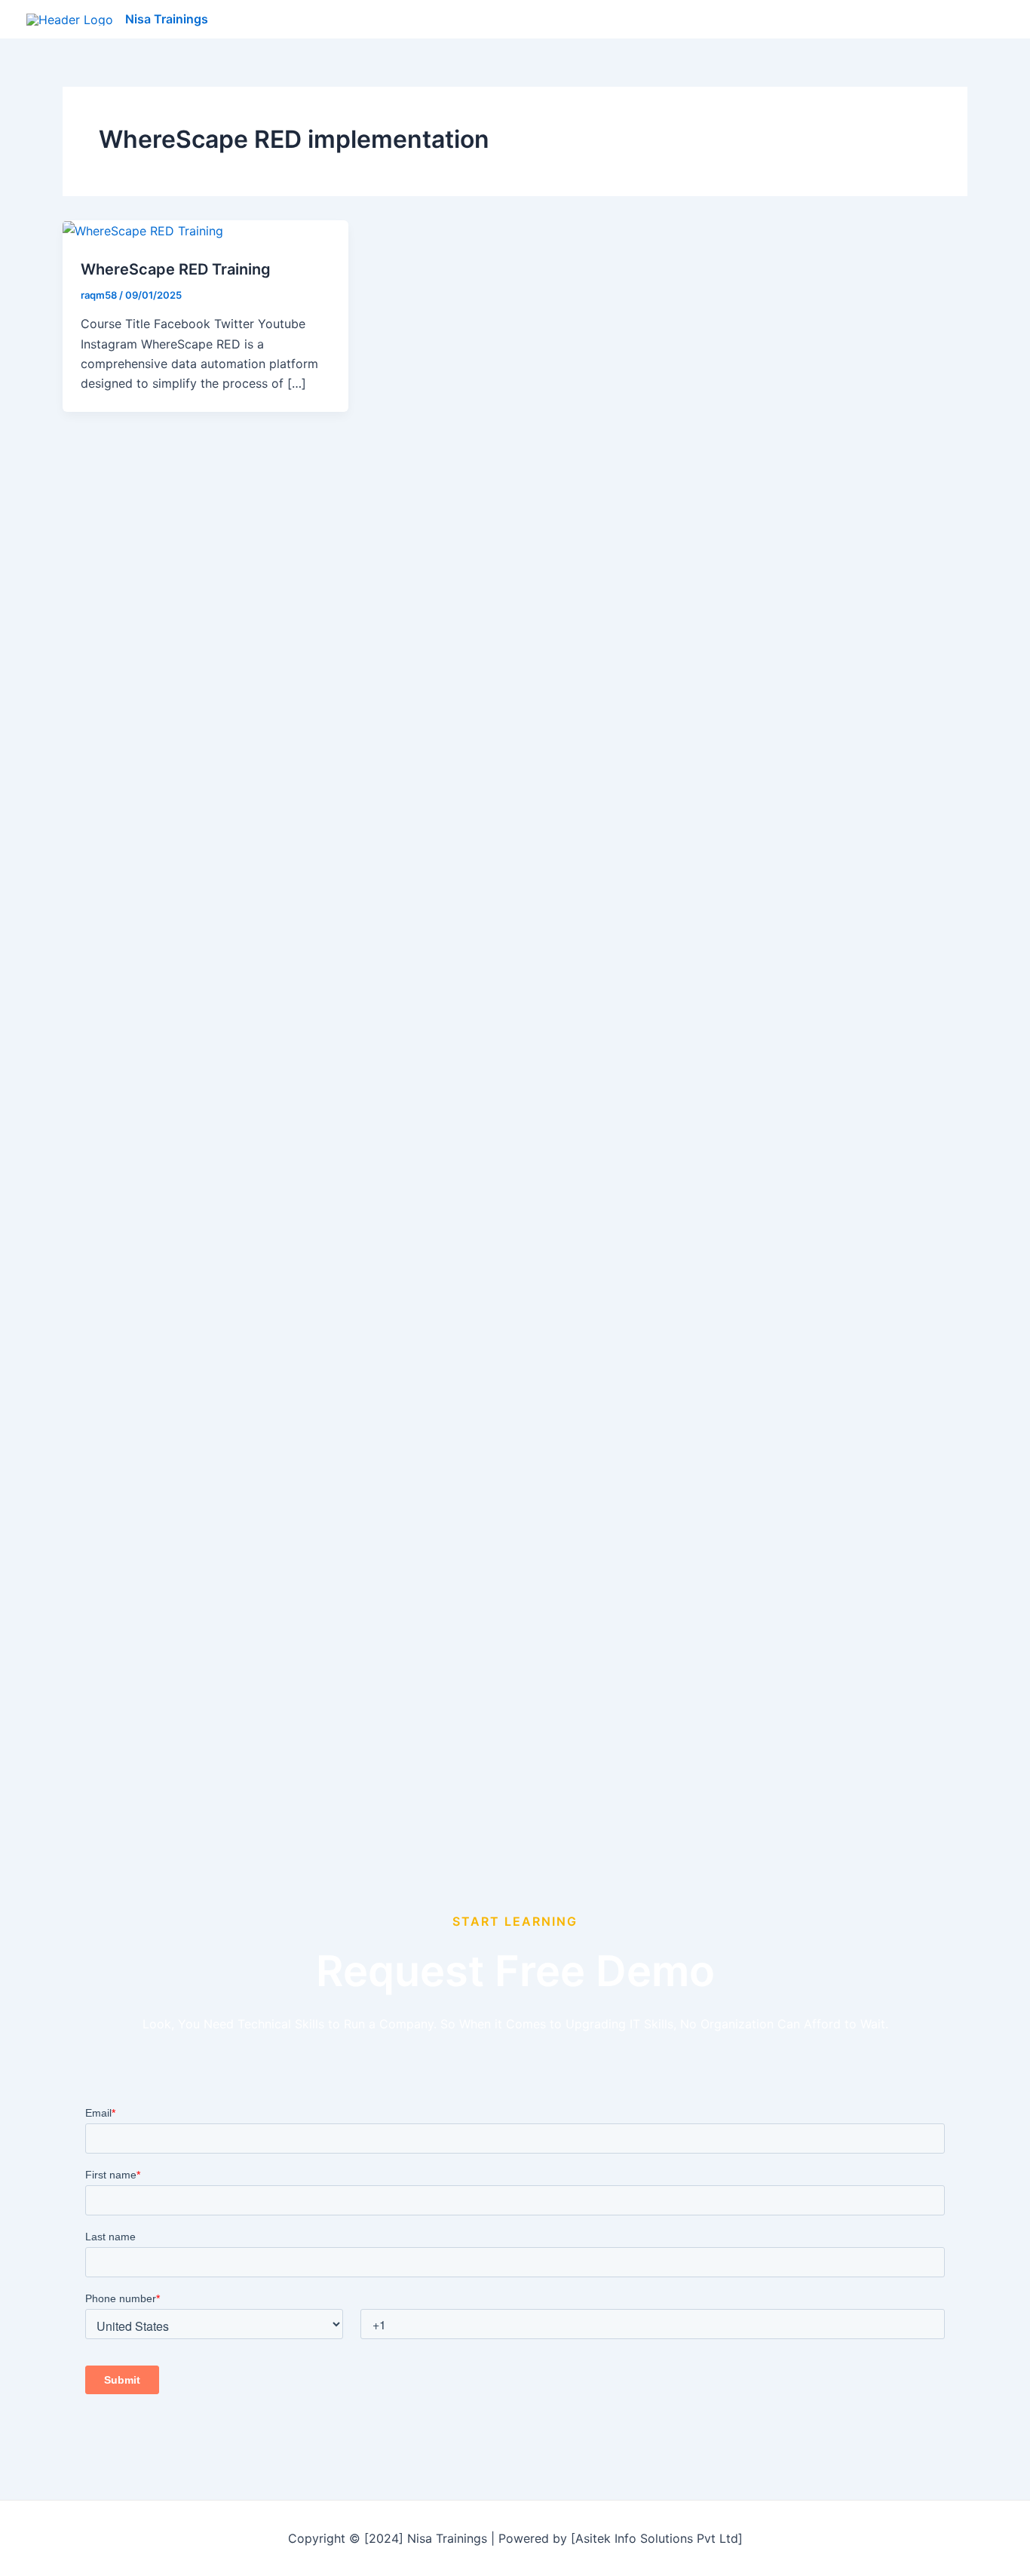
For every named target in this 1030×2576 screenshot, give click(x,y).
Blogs (828, 20)
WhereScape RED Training (176, 269)
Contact (969, 20)
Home (682, 20)
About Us (895, 20)
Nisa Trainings (167, 19)
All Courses (756, 20)
